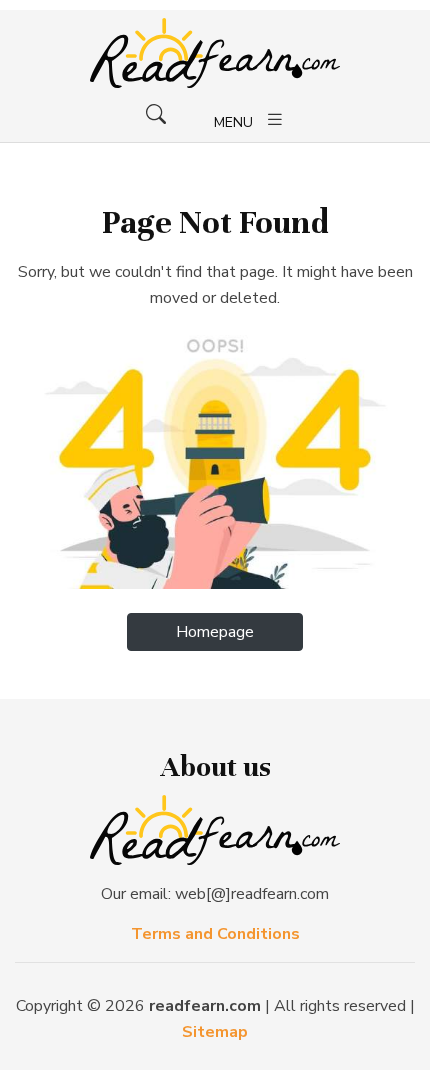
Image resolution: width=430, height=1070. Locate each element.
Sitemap (215, 1032)
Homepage (215, 632)
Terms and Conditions (215, 934)
